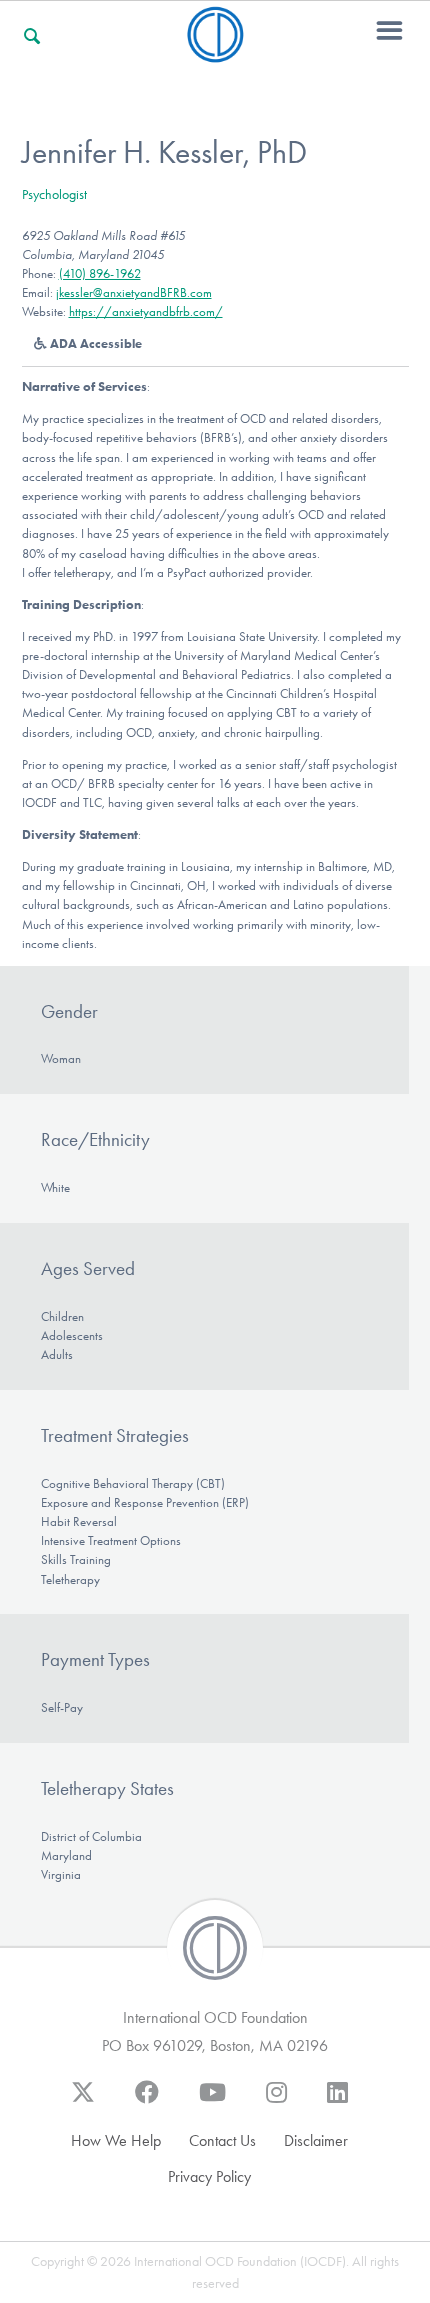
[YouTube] (212, 2102)
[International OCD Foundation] (215, 50)
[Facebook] (147, 2102)
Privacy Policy (209, 2176)
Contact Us (222, 2140)
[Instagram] (276, 2102)
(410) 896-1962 (100, 273)
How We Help (116, 2140)
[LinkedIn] (337, 2102)
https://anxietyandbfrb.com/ (146, 311)
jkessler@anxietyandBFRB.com (134, 292)
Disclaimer (316, 2140)
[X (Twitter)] (83, 2102)
